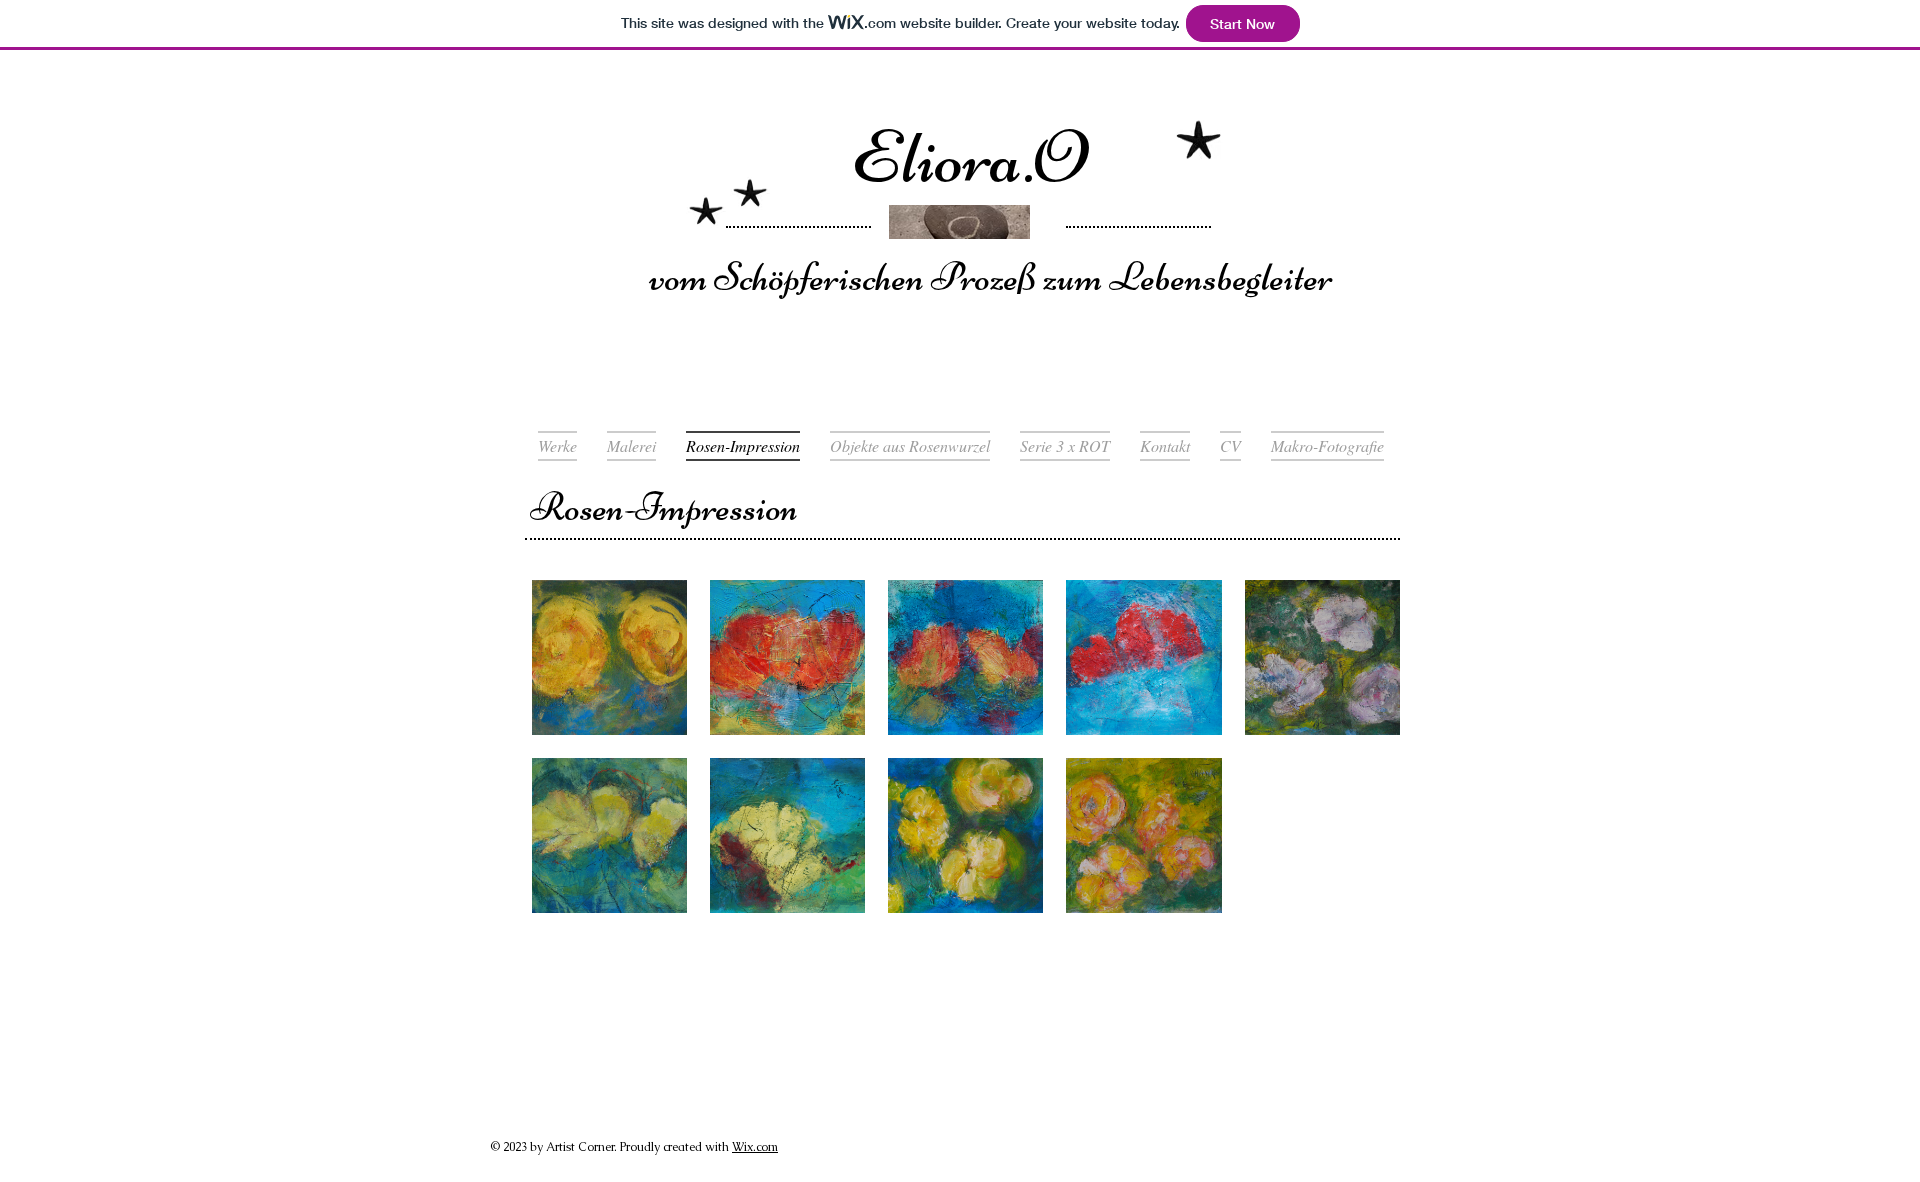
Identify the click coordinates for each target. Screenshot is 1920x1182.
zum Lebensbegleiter (1184, 277)
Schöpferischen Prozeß (875, 277)
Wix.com (755, 1147)
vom (682, 277)
